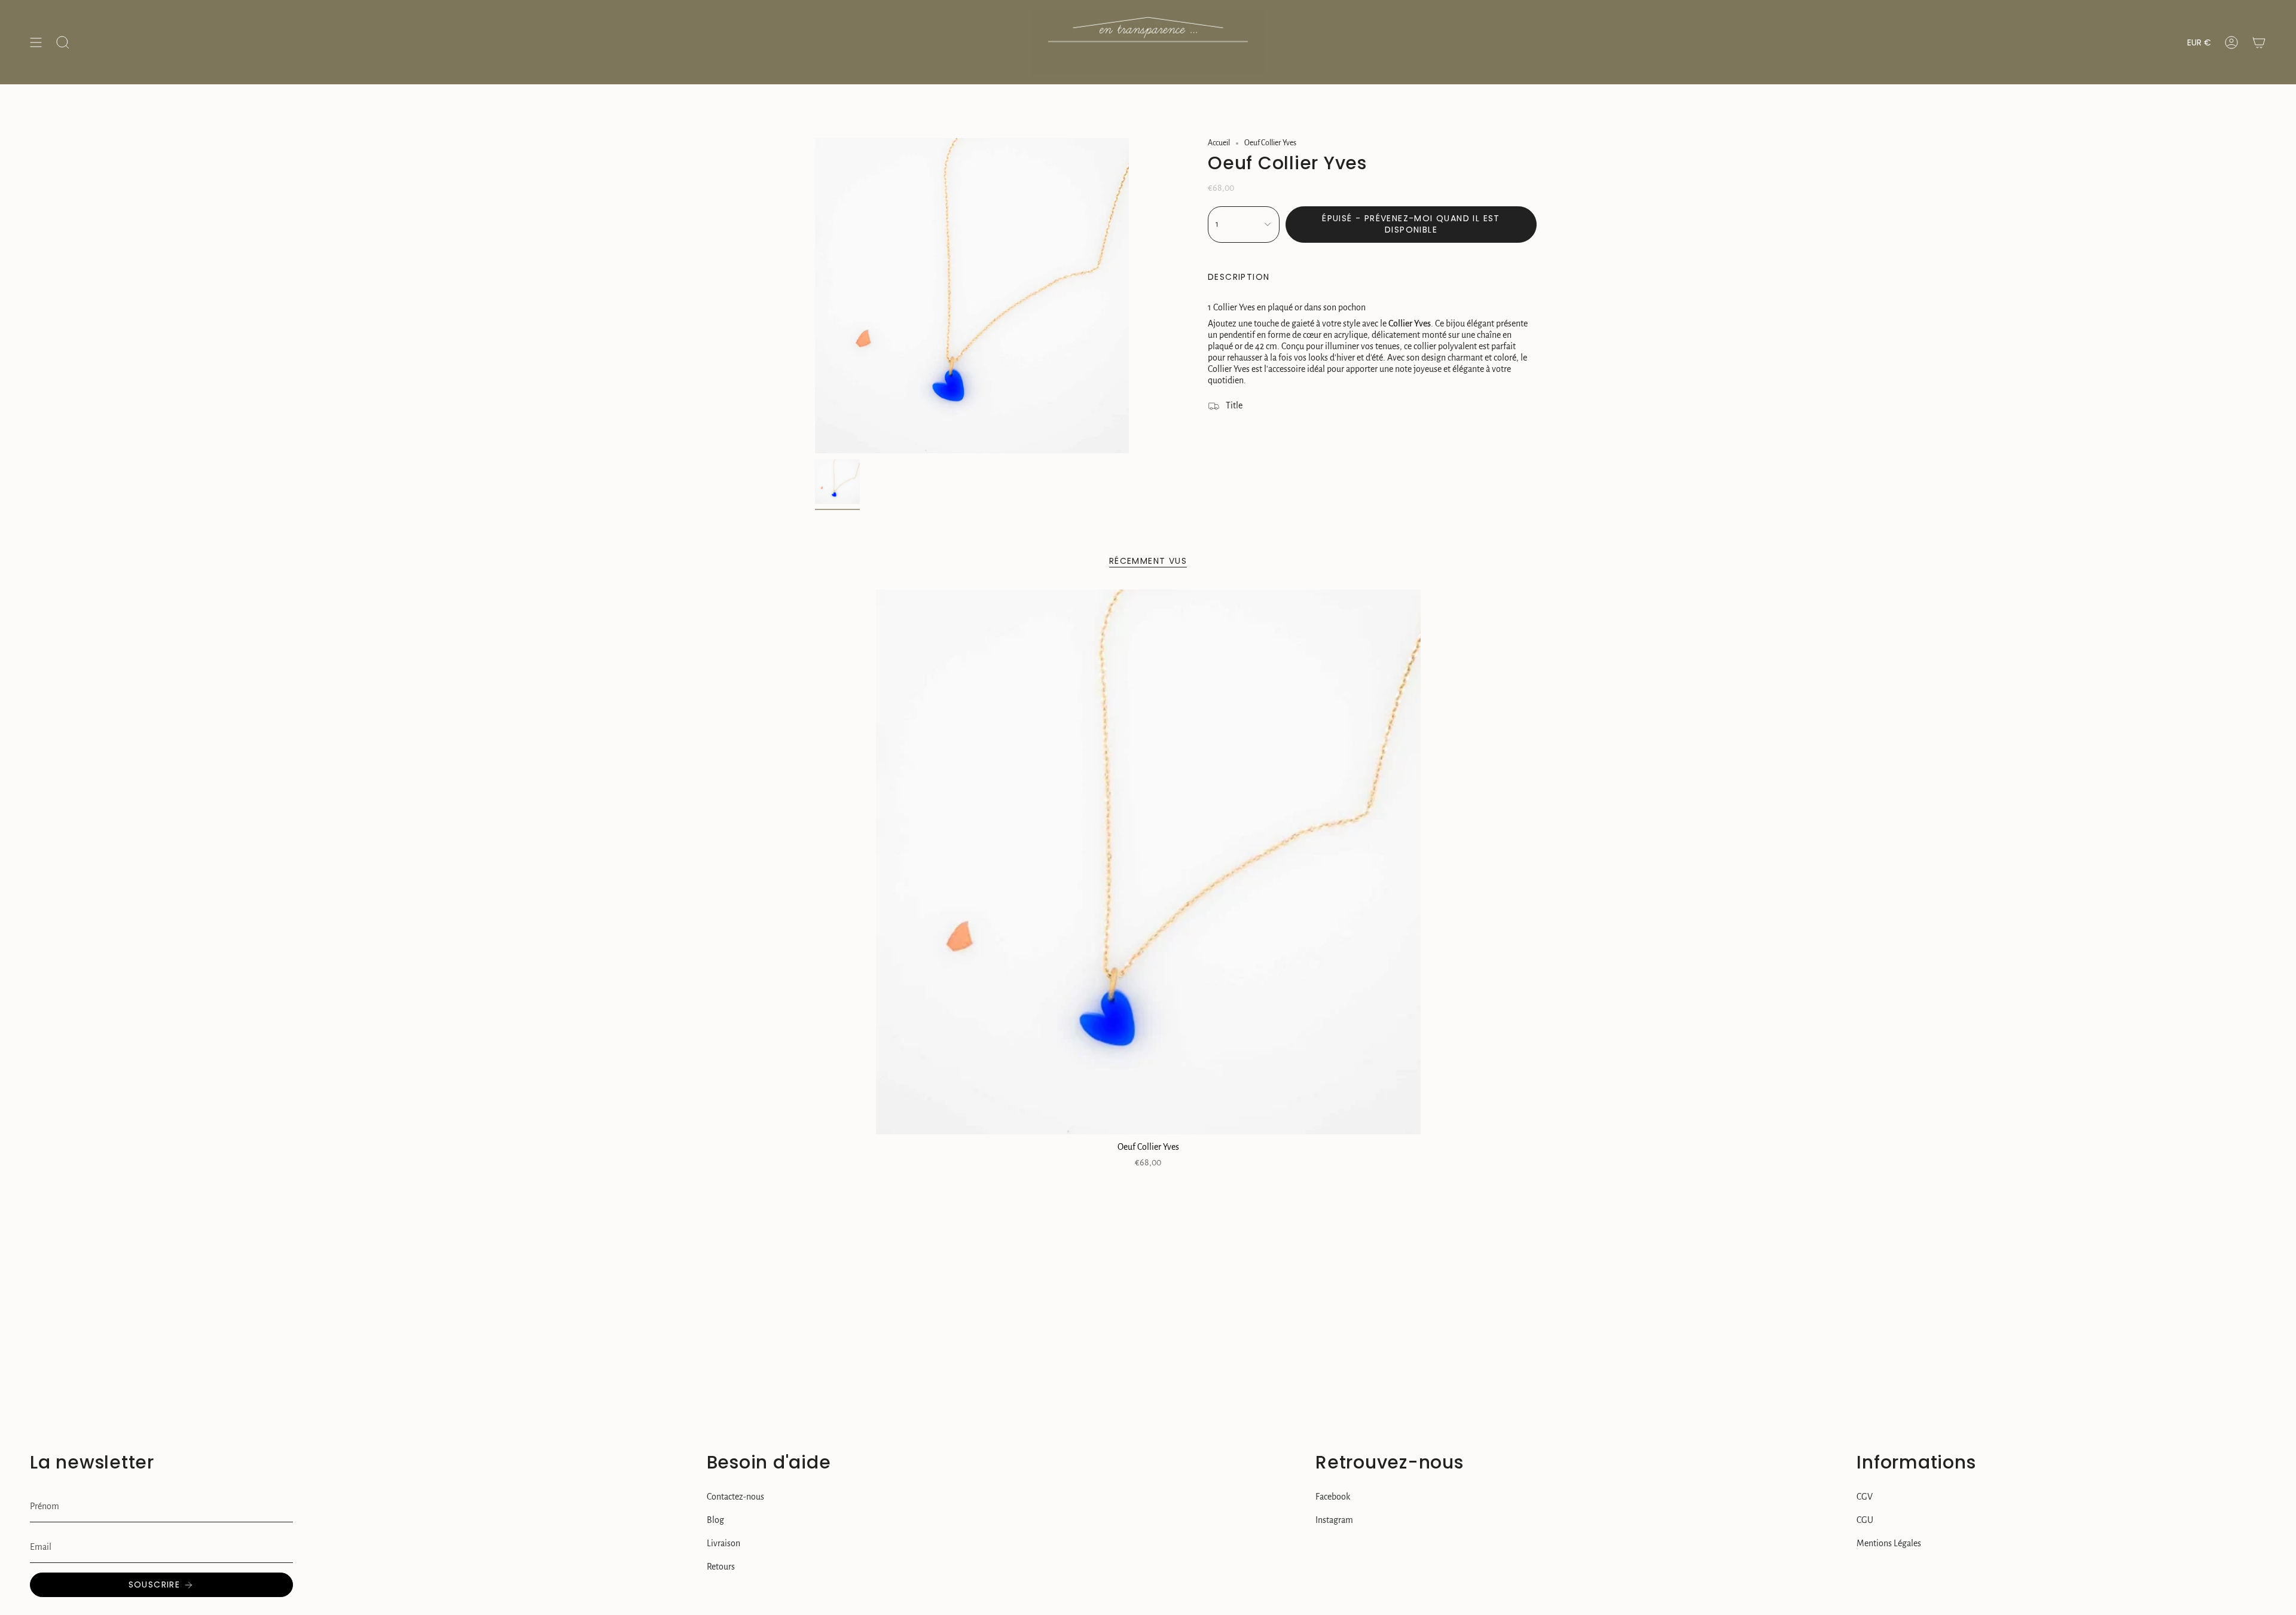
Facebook (1333, 1497)
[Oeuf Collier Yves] (1148, 862)
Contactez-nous (735, 1497)
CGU (1865, 1520)
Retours (721, 1567)
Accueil (1219, 143)
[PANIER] (2259, 42)
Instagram (1334, 1520)
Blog (715, 1520)
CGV (1865, 1497)
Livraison (723, 1543)
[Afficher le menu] (36, 42)
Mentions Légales (1889, 1543)
